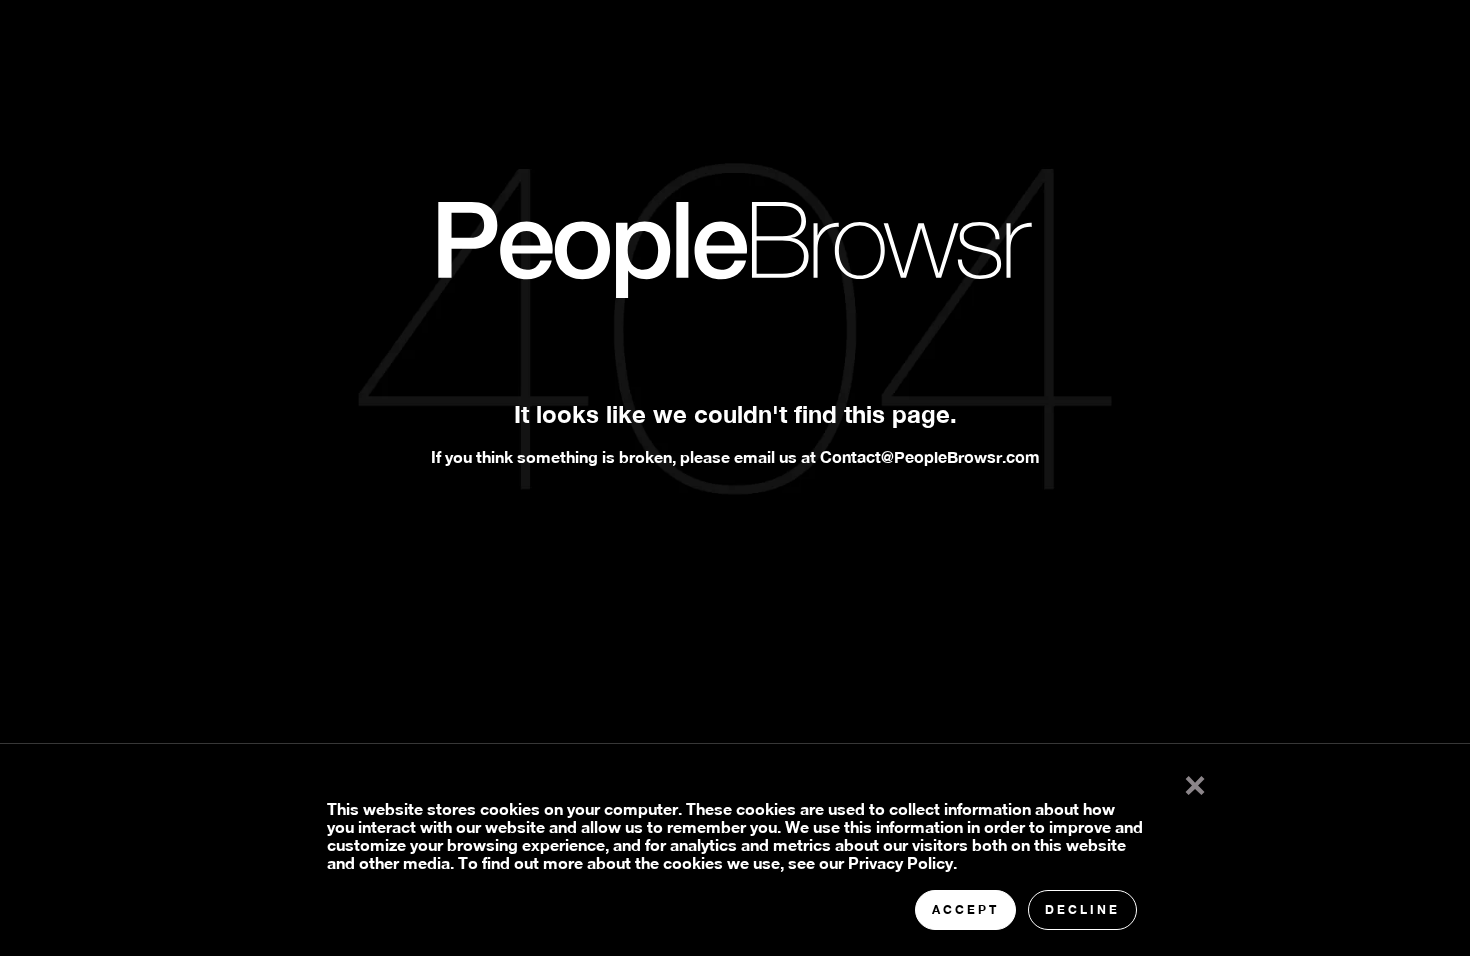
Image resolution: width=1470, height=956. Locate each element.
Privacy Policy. (902, 862)
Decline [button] (1082, 909)
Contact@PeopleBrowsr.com (930, 456)
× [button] (1195, 781)
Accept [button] (965, 909)
